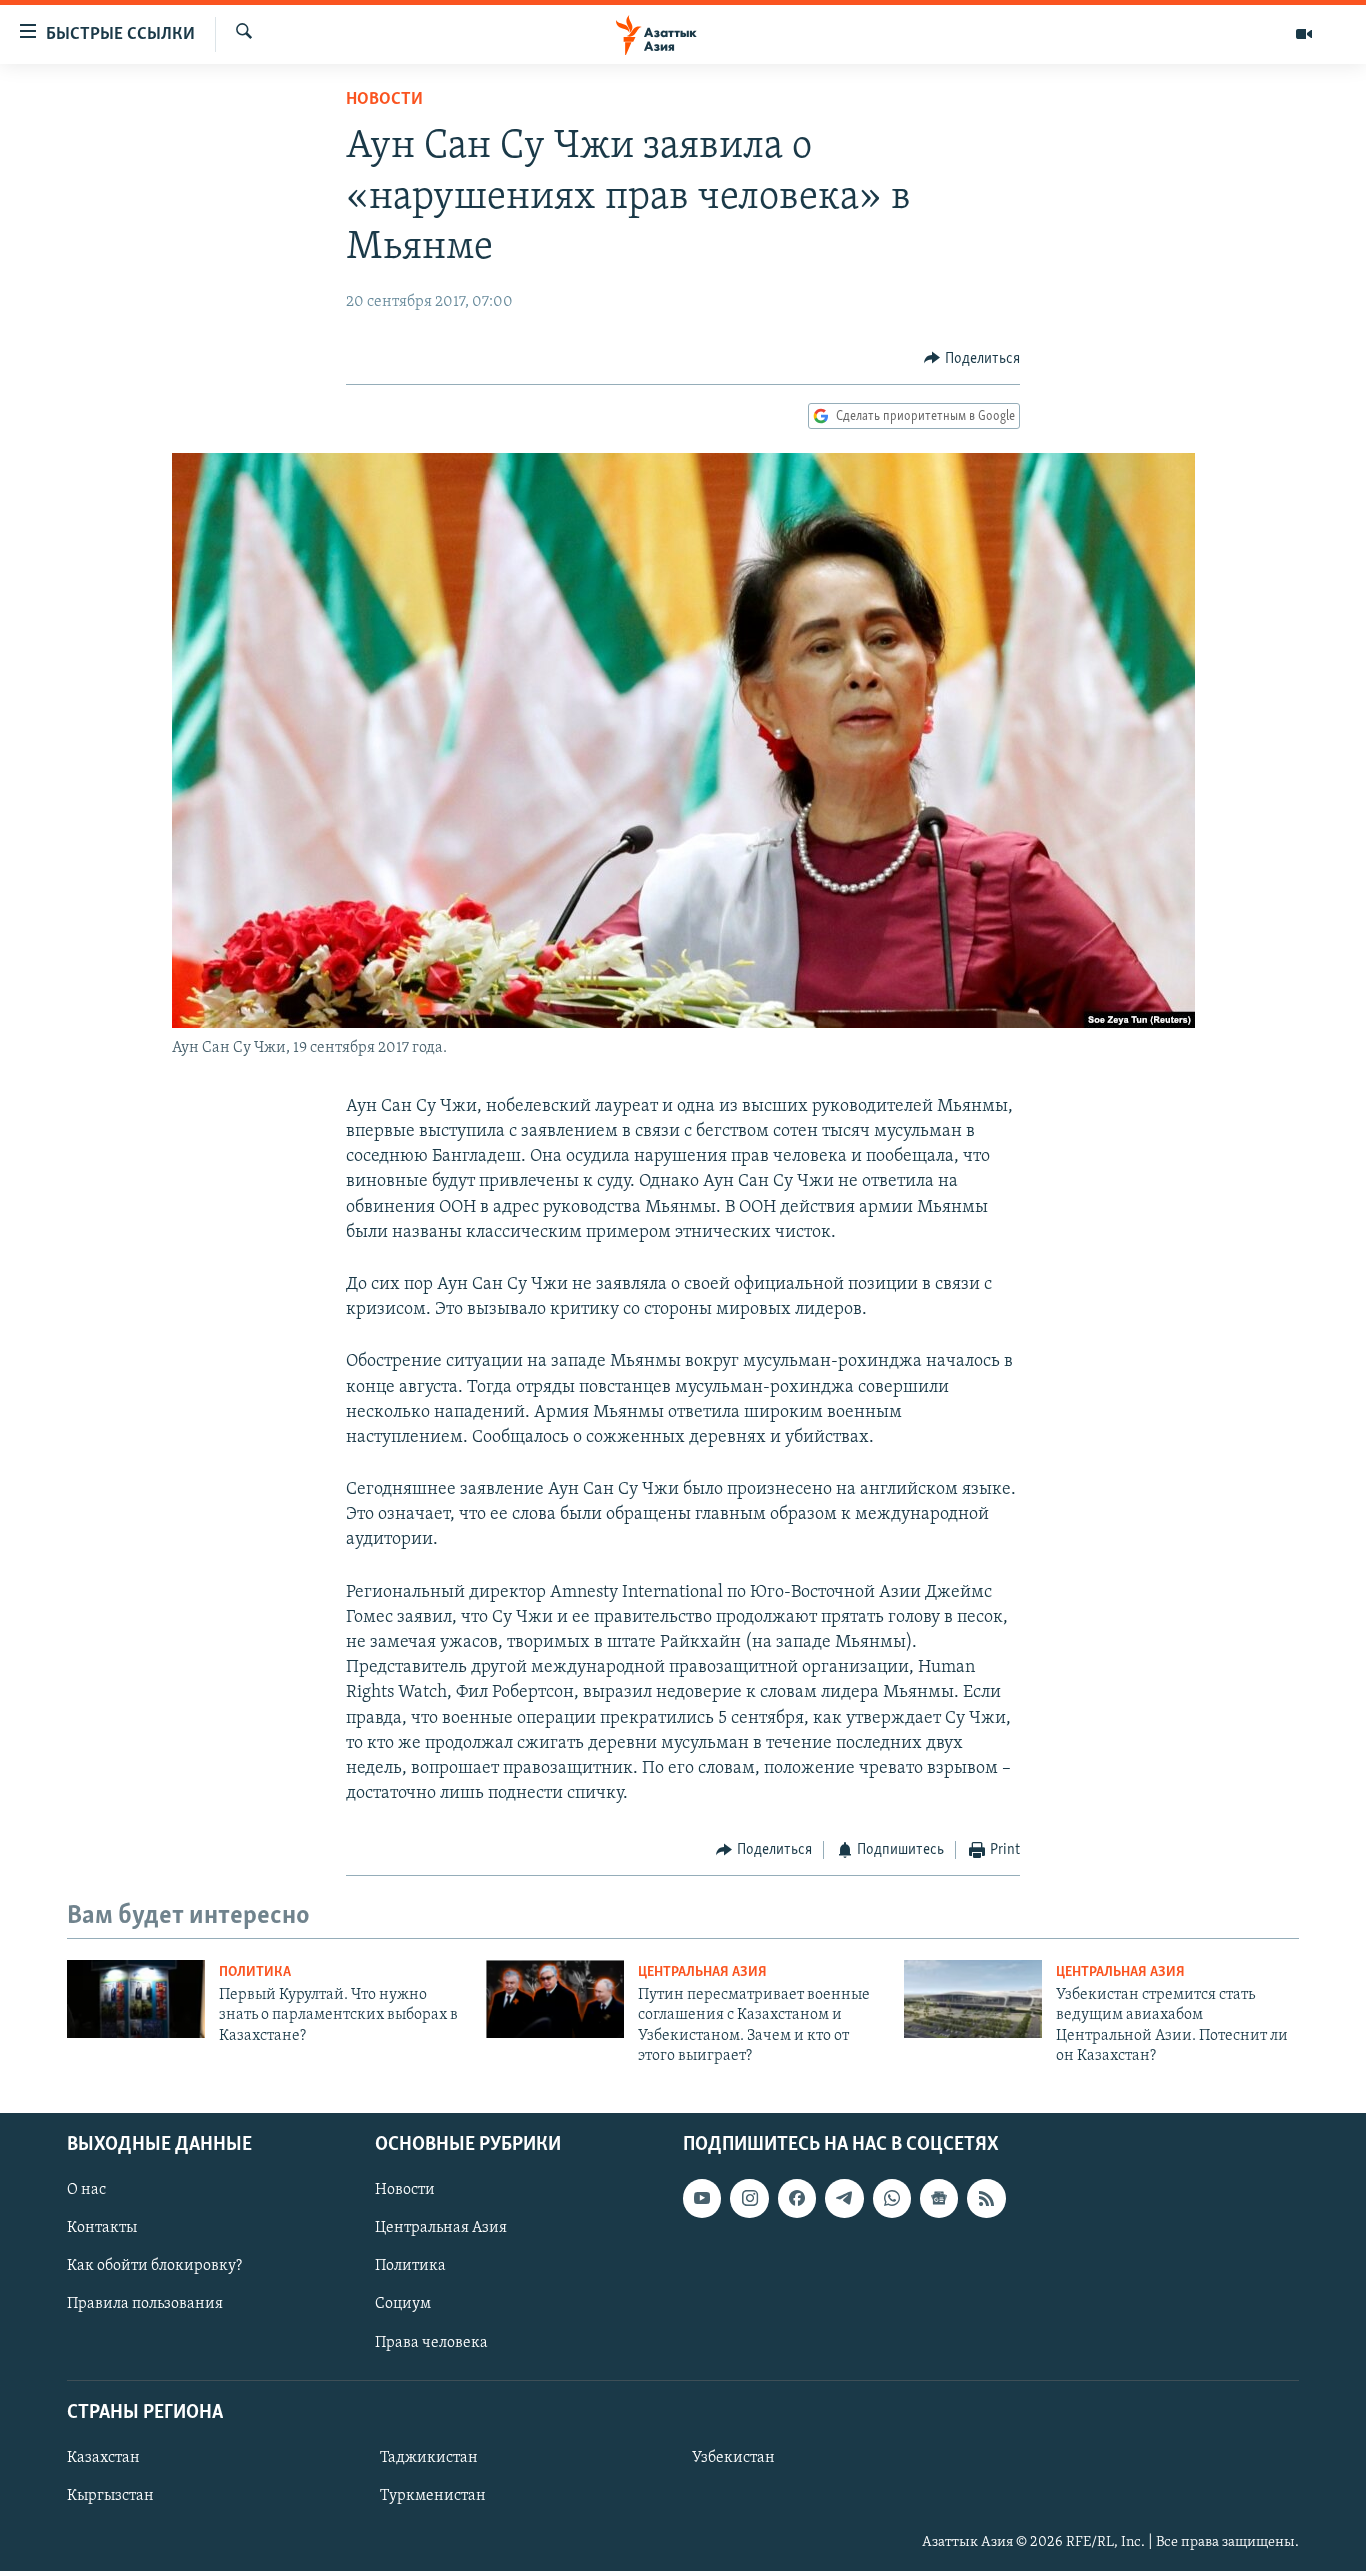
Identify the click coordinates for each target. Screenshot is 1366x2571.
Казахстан (103, 2457)
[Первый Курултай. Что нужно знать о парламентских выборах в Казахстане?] (136, 1999)
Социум (403, 2304)
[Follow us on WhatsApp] (892, 2198)
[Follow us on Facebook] (797, 2198)
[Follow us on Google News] (939, 2198)
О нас (86, 2190)
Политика (255, 1972)
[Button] (972, 359)
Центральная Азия (702, 1972)
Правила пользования (145, 2304)
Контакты (102, 2228)
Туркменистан (433, 2495)
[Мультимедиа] (1304, 34)
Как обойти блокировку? (154, 2266)
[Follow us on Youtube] (702, 2198)
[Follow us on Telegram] (844, 2198)
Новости (384, 100)
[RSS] (986, 2198)
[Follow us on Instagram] (749, 2198)
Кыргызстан (110, 2495)
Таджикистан (429, 2457)
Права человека (431, 2342)
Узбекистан (733, 2457)
